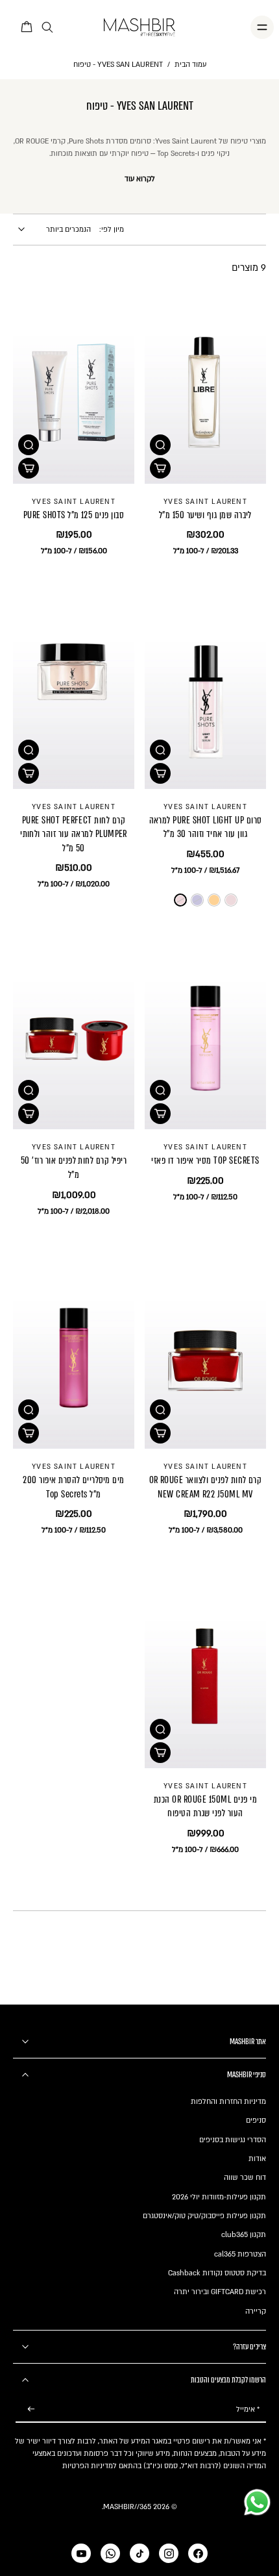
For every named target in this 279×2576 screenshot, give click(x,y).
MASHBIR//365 (127, 2507)
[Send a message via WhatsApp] (257, 2502)
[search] (47, 28)
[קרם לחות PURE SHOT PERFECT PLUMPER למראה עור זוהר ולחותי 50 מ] (74, 698)
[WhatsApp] (110, 2553)
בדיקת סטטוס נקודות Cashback (217, 2273)
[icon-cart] (27, 27)
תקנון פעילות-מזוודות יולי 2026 (219, 2197)
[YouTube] (81, 2553)
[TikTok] (139, 2553)
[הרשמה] (31, 2409)
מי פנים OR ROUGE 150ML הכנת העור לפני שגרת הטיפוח (205, 1807)
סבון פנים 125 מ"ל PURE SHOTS (74, 515)
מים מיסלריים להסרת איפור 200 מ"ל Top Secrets (73, 1487)
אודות (257, 2159)
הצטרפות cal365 (240, 2254)
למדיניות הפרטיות (90, 2466)
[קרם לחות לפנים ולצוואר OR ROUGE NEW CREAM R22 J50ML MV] (205, 1358)
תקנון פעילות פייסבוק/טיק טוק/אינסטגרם (204, 2216)
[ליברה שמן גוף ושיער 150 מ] (205, 393)
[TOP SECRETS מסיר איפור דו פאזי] (205, 1039)
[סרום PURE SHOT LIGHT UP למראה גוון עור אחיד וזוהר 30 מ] (205, 698)
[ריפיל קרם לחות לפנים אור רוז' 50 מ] (74, 1039)
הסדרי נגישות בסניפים (233, 2140)
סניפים (256, 2120)
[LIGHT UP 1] (231, 900)
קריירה (256, 2311)
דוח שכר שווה (245, 2178)
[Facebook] (198, 2553)
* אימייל (248, 2409)
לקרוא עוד (140, 179)
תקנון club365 (244, 2235)
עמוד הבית (190, 65)
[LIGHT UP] (180, 900)
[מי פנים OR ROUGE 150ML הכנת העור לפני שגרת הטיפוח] (205, 1677)
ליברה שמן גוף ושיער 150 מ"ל (205, 515)
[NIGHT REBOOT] (214, 900)
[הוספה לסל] (160, 468)
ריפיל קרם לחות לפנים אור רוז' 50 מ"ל (74, 1168)
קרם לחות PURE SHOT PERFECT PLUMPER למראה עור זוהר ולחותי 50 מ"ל (74, 834)
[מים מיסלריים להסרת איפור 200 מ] (74, 1358)
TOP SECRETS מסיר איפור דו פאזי (205, 1160)
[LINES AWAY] (197, 900)
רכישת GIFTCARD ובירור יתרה (220, 2292)
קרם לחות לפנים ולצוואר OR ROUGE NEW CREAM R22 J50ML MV (206, 1487)
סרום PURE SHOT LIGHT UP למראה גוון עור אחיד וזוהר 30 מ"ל (206, 827)
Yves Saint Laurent (205, 502)
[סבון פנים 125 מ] (74, 393)
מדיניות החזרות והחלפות (228, 2102)
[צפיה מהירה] (160, 445)
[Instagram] (169, 2553)
